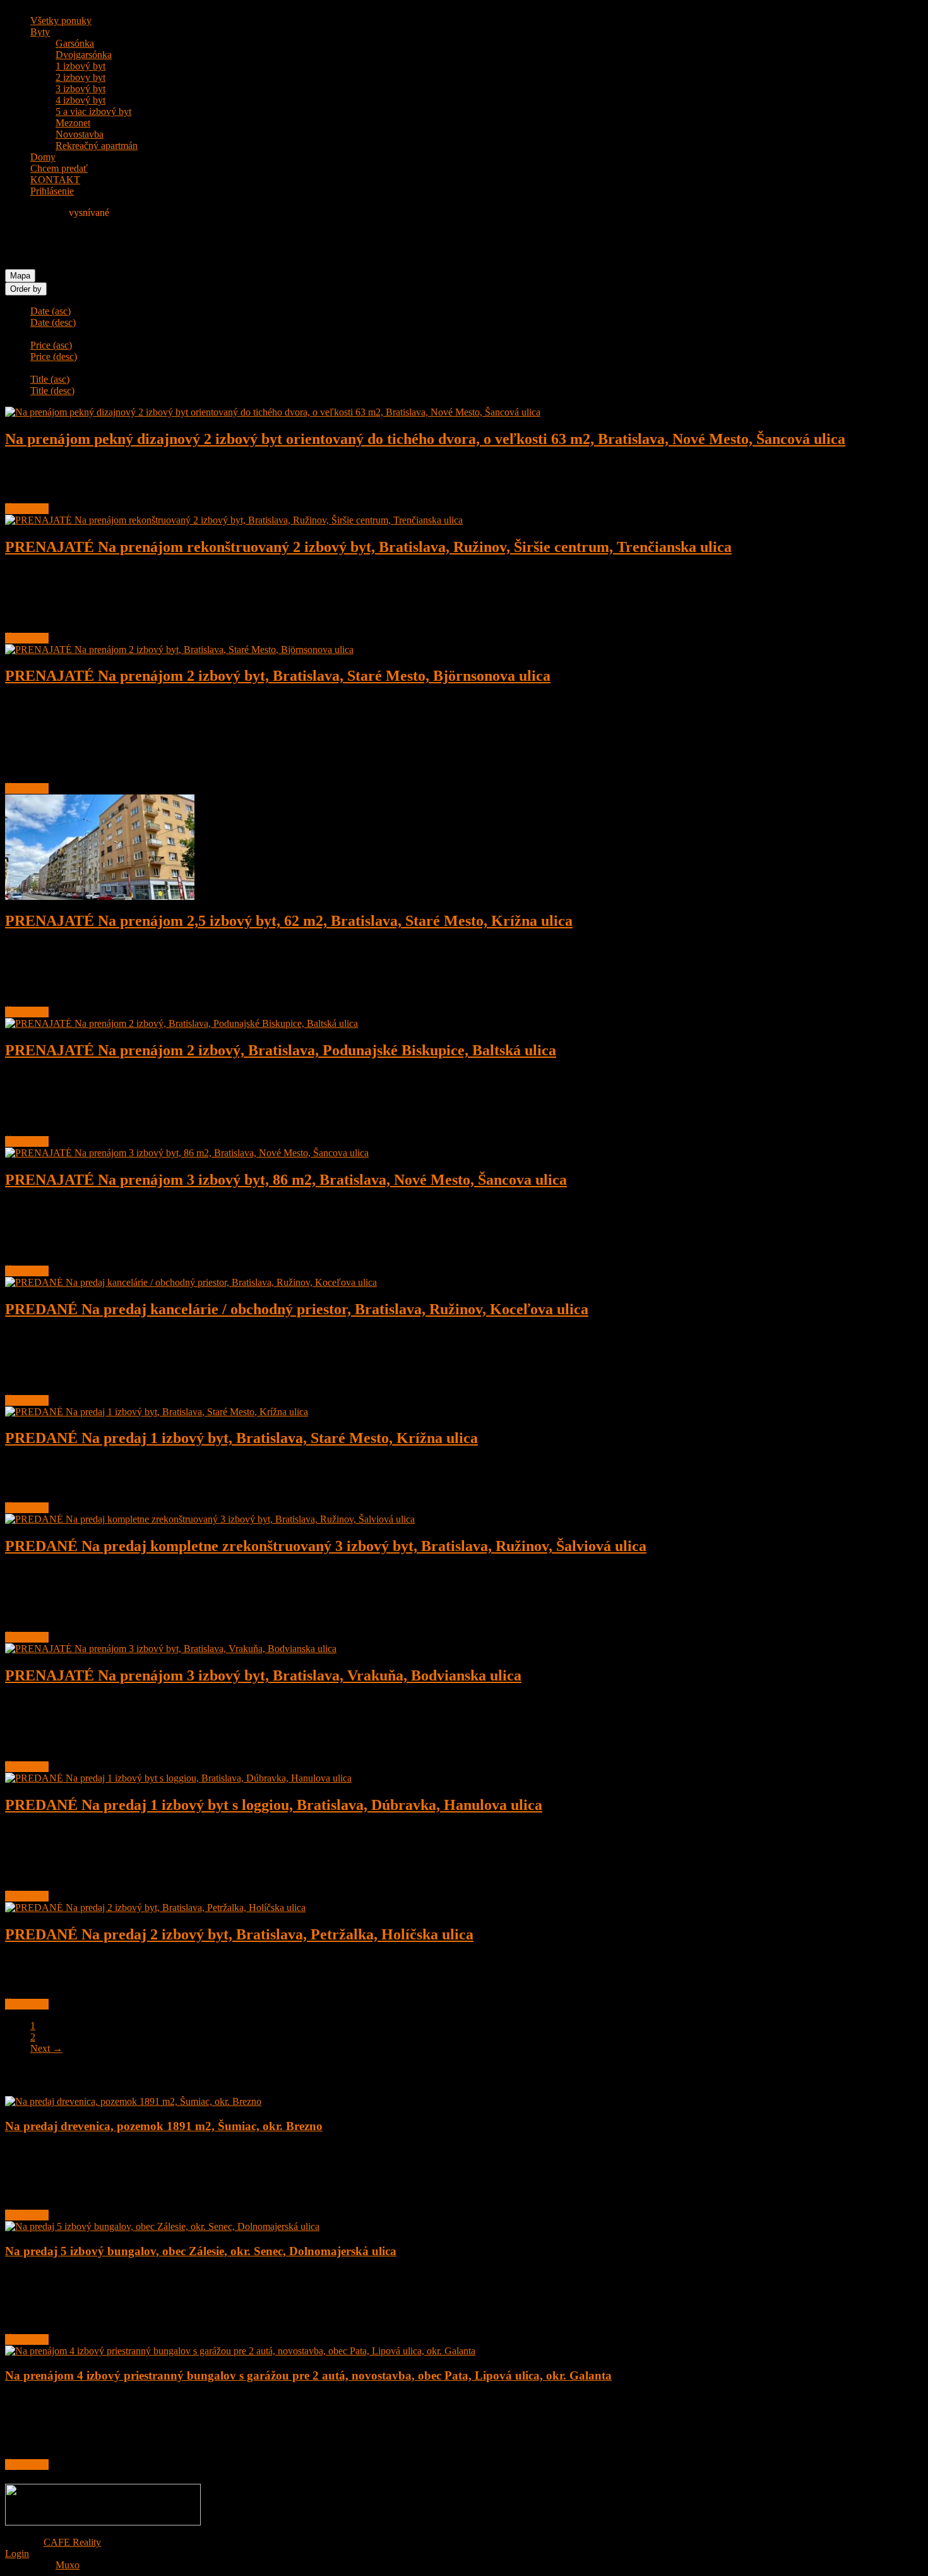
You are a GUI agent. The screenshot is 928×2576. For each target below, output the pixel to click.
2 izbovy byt (80, 77)
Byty (40, 32)
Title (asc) (50, 379)
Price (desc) (54, 356)
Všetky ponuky (61, 21)
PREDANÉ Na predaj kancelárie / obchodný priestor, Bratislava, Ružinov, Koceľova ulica (297, 1309)
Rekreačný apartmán (97, 146)
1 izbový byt (80, 66)
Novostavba (80, 134)
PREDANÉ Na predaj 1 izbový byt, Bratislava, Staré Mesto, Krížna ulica (241, 1438)
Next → (46, 2048)
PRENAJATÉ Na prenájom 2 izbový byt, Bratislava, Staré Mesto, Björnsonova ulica (278, 676)
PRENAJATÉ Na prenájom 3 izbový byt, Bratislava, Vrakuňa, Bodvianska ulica (263, 1675)
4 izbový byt (80, 100)
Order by (26, 289)
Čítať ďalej (27, 509)
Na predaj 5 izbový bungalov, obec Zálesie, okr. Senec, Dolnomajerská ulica (201, 2251)
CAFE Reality (72, 2542)
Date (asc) (51, 311)
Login (17, 2554)
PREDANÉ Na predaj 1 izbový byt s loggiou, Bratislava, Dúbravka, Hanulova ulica (274, 1805)
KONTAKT (55, 180)
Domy (43, 157)
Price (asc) (51, 345)
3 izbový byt (80, 89)
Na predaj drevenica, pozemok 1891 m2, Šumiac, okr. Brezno (164, 2126)
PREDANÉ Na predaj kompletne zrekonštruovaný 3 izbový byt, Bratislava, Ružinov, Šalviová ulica (326, 1546)
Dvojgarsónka (84, 55)
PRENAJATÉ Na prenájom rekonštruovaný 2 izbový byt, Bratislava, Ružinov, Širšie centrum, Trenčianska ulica (368, 547)
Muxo (68, 2565)
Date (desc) (53, 322)
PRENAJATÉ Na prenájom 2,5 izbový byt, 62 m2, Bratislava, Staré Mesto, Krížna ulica (289, 921)
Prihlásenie (52, 191)
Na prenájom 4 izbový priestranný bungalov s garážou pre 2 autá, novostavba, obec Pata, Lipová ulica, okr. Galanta (308, 2375)
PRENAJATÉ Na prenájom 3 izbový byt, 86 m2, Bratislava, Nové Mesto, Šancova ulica (286, 1180)
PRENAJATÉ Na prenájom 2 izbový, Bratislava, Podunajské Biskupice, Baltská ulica (281, 1050)
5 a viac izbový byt (93, 111)
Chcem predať (59, 168)
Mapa (20, 276)
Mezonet (73, 123)
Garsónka (75, 43)
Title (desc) (52, 391)
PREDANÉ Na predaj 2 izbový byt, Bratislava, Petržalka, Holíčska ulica (239, 1934)
